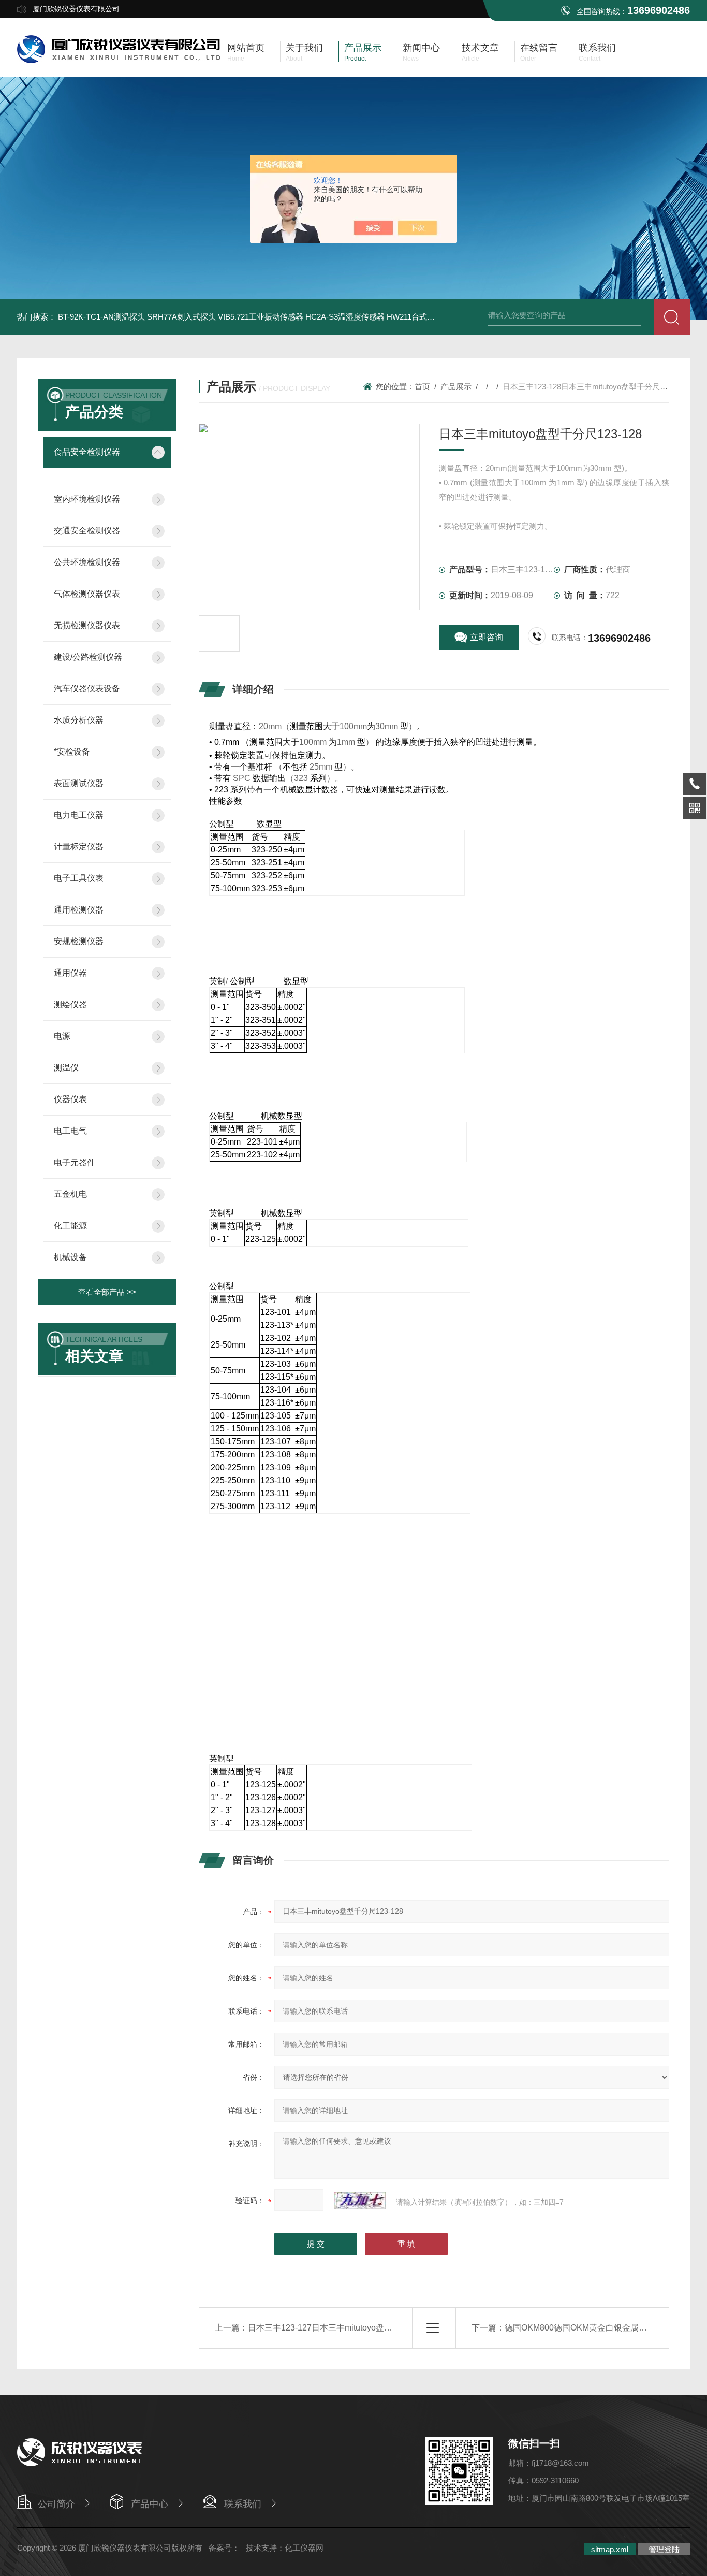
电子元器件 (75, 1162)
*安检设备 (72, 752)
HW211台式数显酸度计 (426, 317)
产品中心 (150, 2504)
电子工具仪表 (79, 878)
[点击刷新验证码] (360, 2201)
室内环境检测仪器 (87, 499)
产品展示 (456, 387)
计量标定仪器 (79, 846)
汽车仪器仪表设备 (87, 689)
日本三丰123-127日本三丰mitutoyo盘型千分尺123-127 (348, 2328)
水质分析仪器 (79, 720)
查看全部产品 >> (107, 1292)
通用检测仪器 (79, 910)
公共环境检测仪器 (87, 562)
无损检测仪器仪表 (87, 625)
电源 (62, 1036)
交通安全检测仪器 (87, 531)
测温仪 (66, 1068)
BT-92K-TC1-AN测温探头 (101, 317)
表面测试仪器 (79, 783)
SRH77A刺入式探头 (181, 317)
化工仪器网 (304, 2548)
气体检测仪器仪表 (87, 594)
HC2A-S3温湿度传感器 (345, 317)
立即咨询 (487, 637)
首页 (422, 387)
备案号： (224, 2548)
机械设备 (70, 1257)
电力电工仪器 (79, 815)
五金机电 (70, 1194)
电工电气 (70, 1131)
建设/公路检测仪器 (88, 657)
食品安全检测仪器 (87, 452)
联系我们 (243, 2504)
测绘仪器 (70, 1004)
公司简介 (56, 2504)
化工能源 (70, 1226)
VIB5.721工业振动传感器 (261, 317)
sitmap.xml (610, 2549)
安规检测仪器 (79, 941)
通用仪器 (70, 973)
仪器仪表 (70, 1099)
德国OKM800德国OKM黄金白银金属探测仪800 (591, 2328)
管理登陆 (664, 2549)
